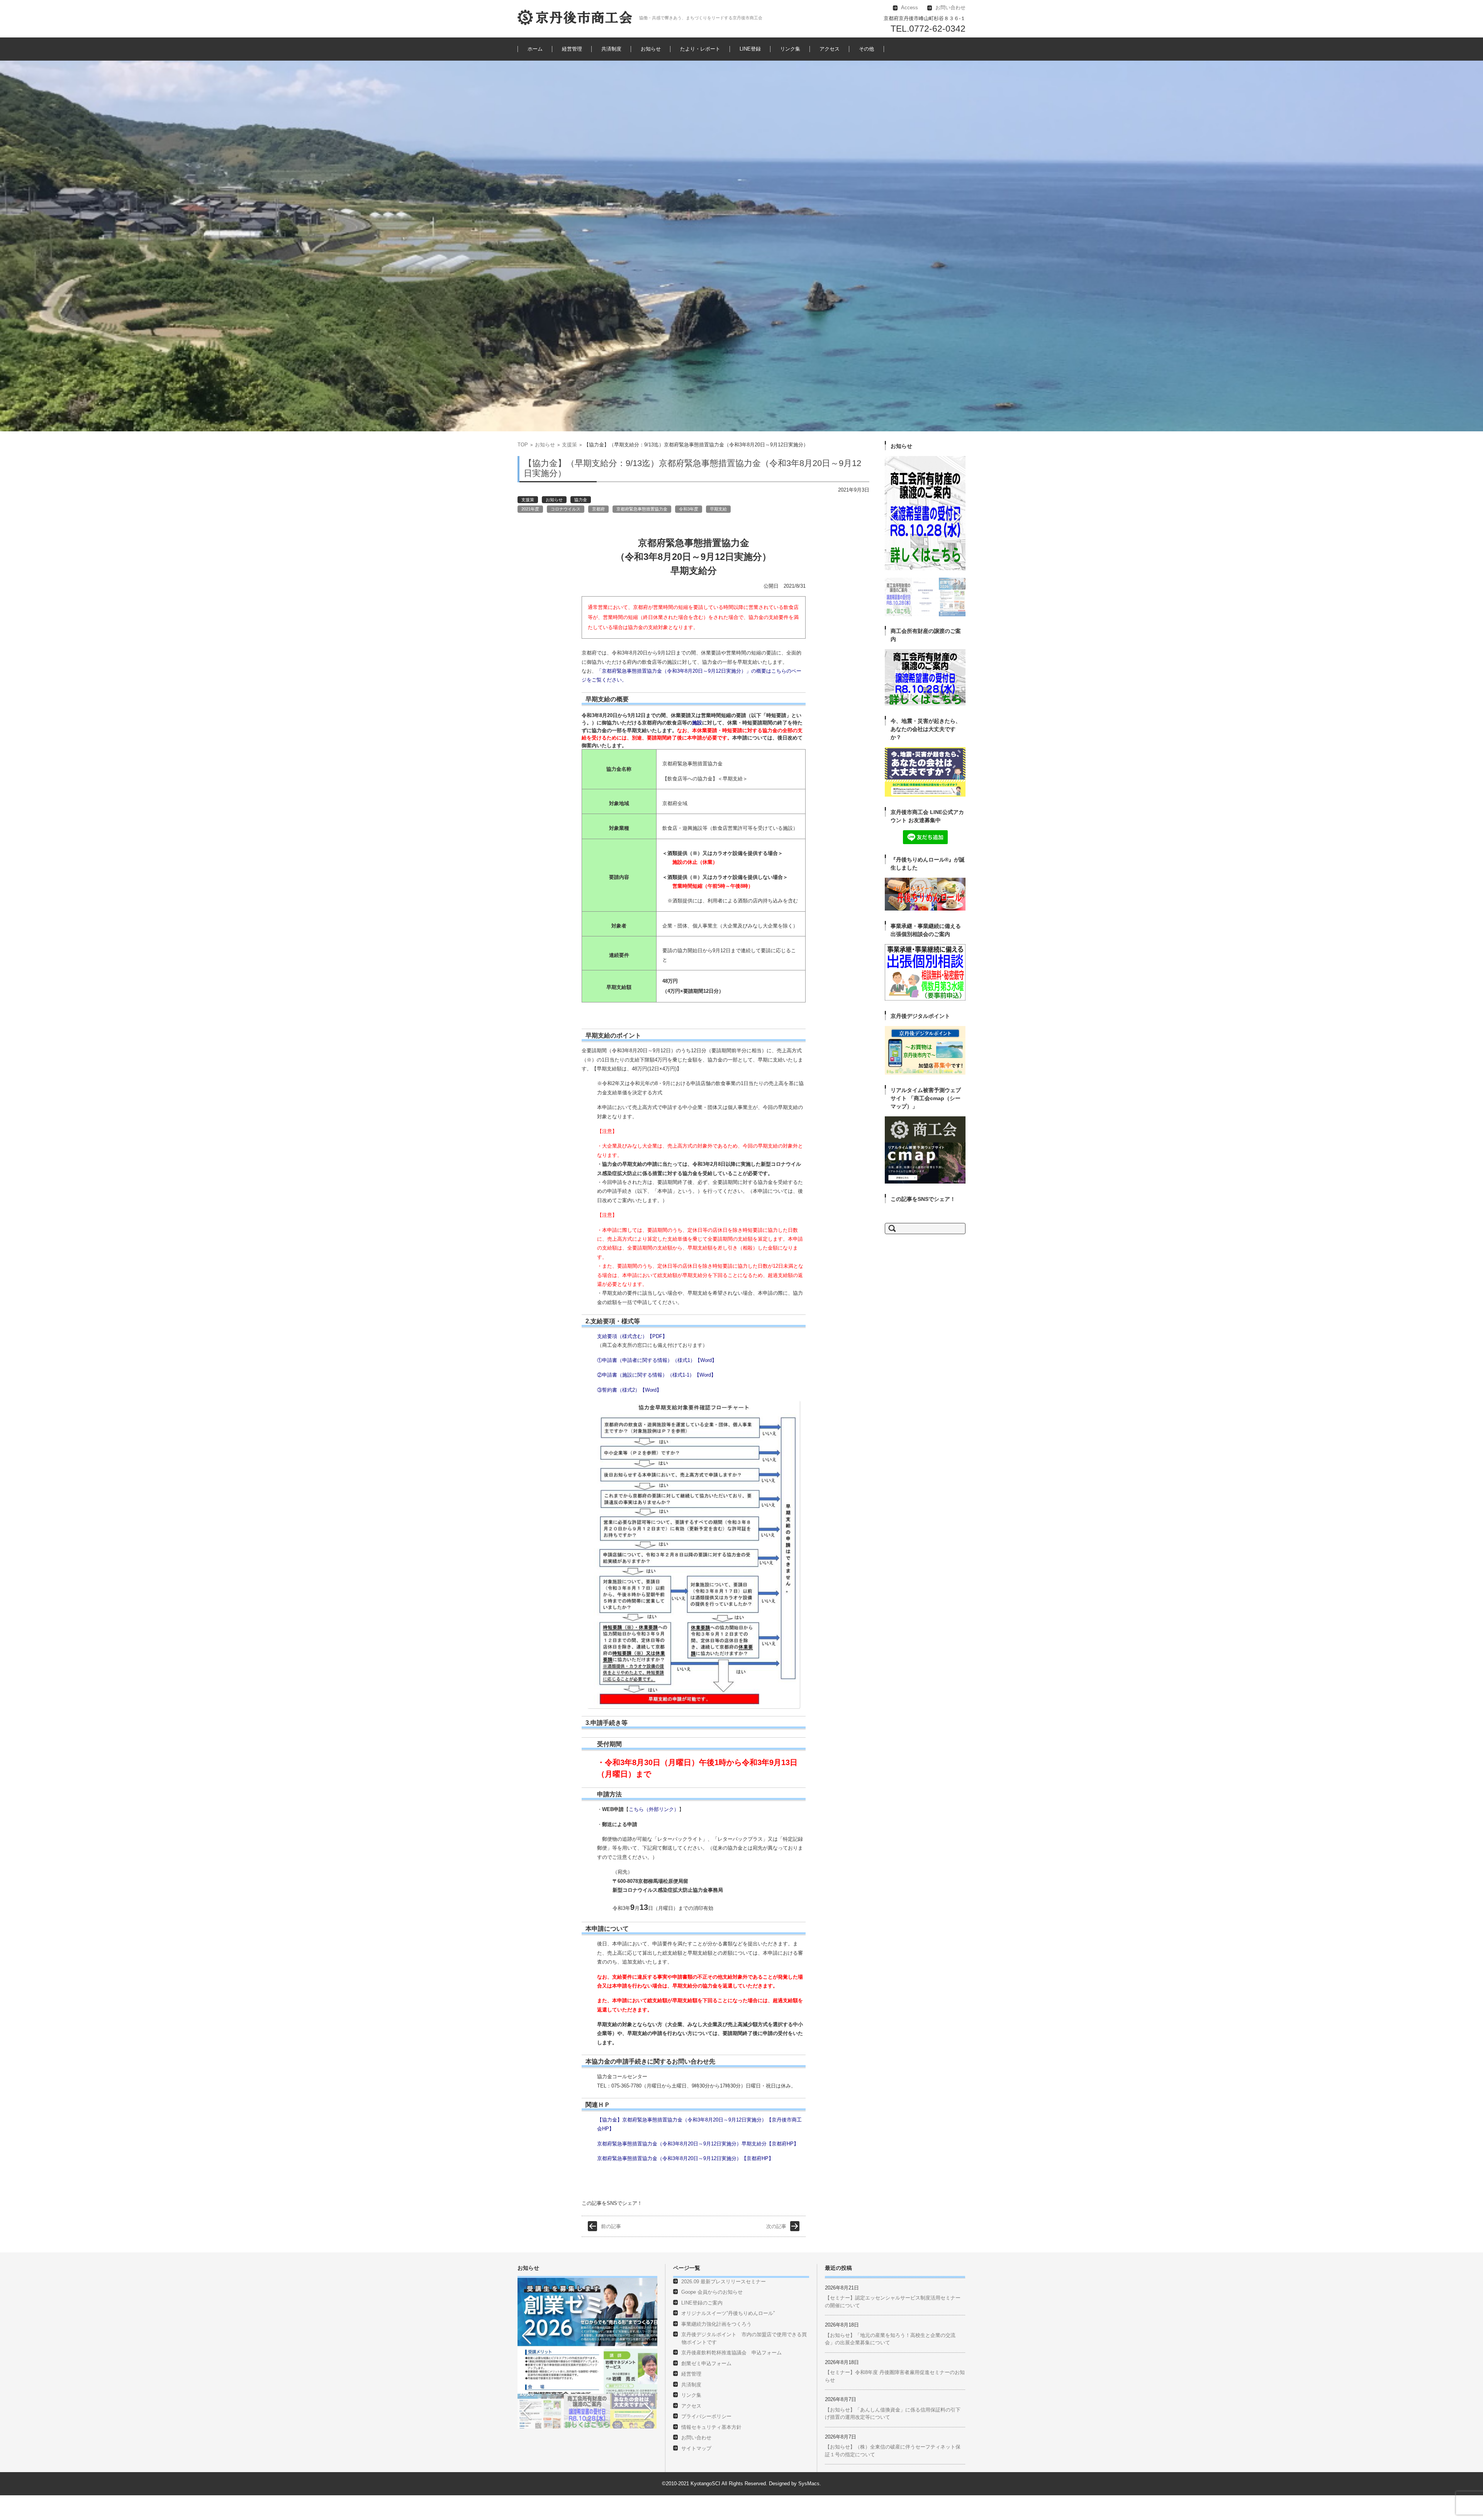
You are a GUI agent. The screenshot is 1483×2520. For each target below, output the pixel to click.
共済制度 (611, 49)
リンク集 (790, 49)
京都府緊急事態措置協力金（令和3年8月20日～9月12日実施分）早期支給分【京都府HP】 (698, 2144)
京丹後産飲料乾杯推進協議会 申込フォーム (731, 2377)
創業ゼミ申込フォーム (706, 2388)
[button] (891, 563)
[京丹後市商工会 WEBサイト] (575, 17)
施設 (697, 723)
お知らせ (651, 49)
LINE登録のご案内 (702, 2328)
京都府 (598, 509)
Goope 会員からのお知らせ (712, 2317)
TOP (523, 445)
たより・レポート (700, 49)
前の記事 (611, 2251)
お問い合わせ (696, 2462)
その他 (866, 49)
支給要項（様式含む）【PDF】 (632, 1336)
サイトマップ (696, 2473)
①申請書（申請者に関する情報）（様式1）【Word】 (657, 1360)
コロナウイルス (566, 509)
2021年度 (530, 509)
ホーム (535, 49)
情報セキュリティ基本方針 (711, 2452)
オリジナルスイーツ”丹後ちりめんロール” (728, 2338)
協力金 (581, 500)
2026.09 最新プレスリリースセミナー (724, 2306)
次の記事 (776, 2251)
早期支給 (718, 509)
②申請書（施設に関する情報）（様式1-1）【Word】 (657, 1375)
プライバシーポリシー (706, 2441)
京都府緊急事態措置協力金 (642, 509)
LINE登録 (750, 49)
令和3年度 (689, 509)
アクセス (830, 49)
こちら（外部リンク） (654, 1809)
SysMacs (809, 2508)
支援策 (569, 445)
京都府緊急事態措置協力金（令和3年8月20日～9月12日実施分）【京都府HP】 (685, 2158)
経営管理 (572, 49)
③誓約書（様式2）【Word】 (629, 1390)
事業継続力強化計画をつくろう (716, 2349)
